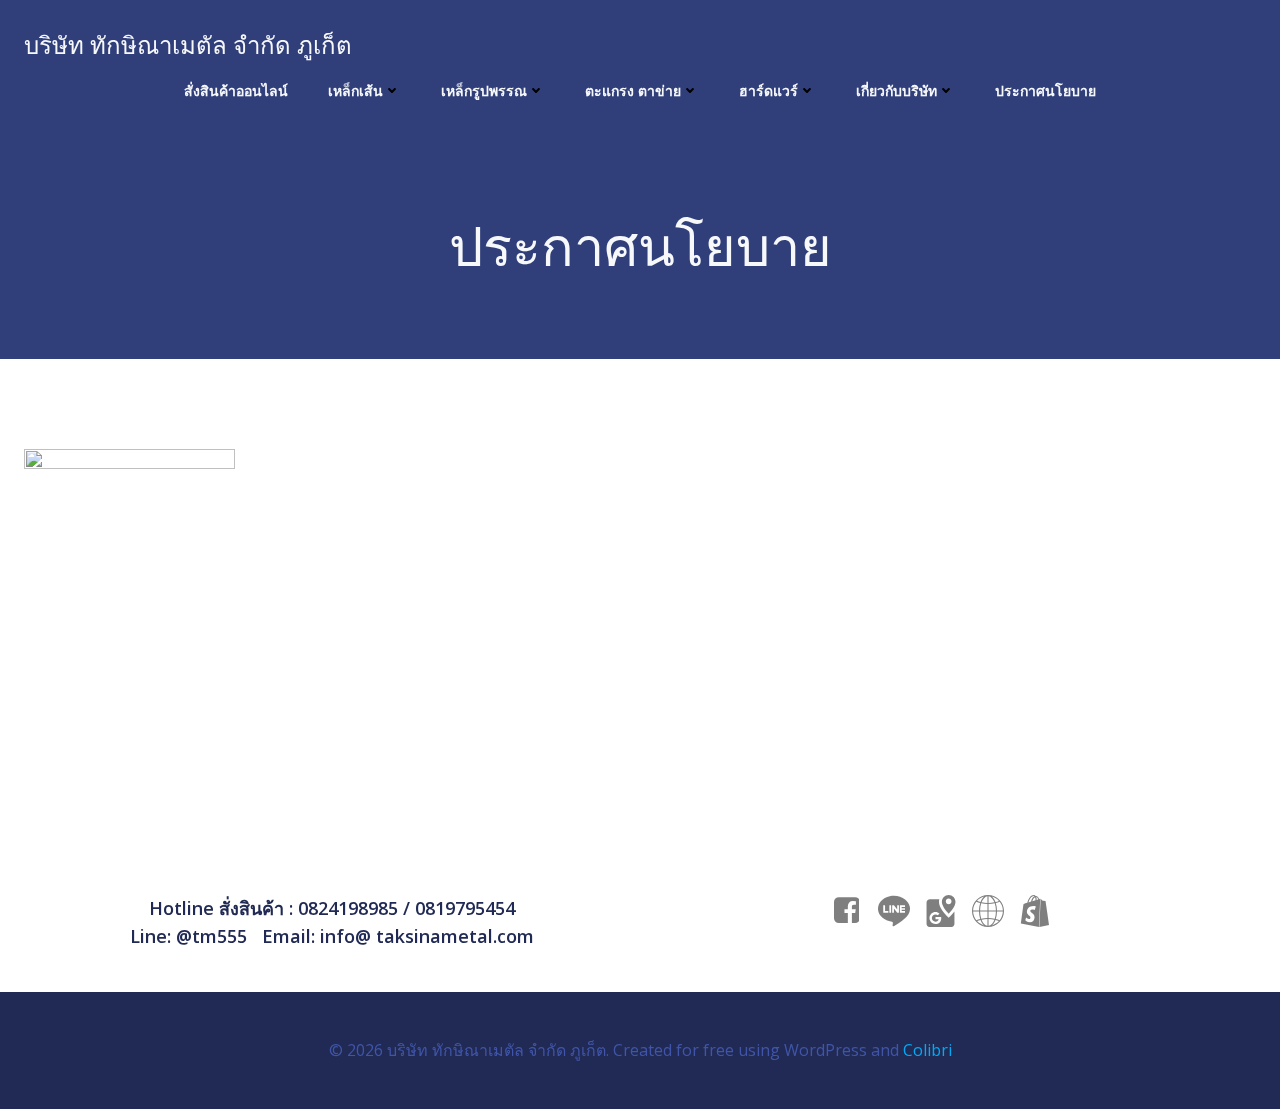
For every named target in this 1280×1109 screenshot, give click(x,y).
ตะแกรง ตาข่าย (633, 90)
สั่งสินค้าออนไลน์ (236, 90)
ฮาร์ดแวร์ (768, 90)
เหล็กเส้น (355, 90)
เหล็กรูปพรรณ (484, 90)
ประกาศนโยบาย (1045, 90)
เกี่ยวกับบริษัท (896, 90)
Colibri (927, 1050)
